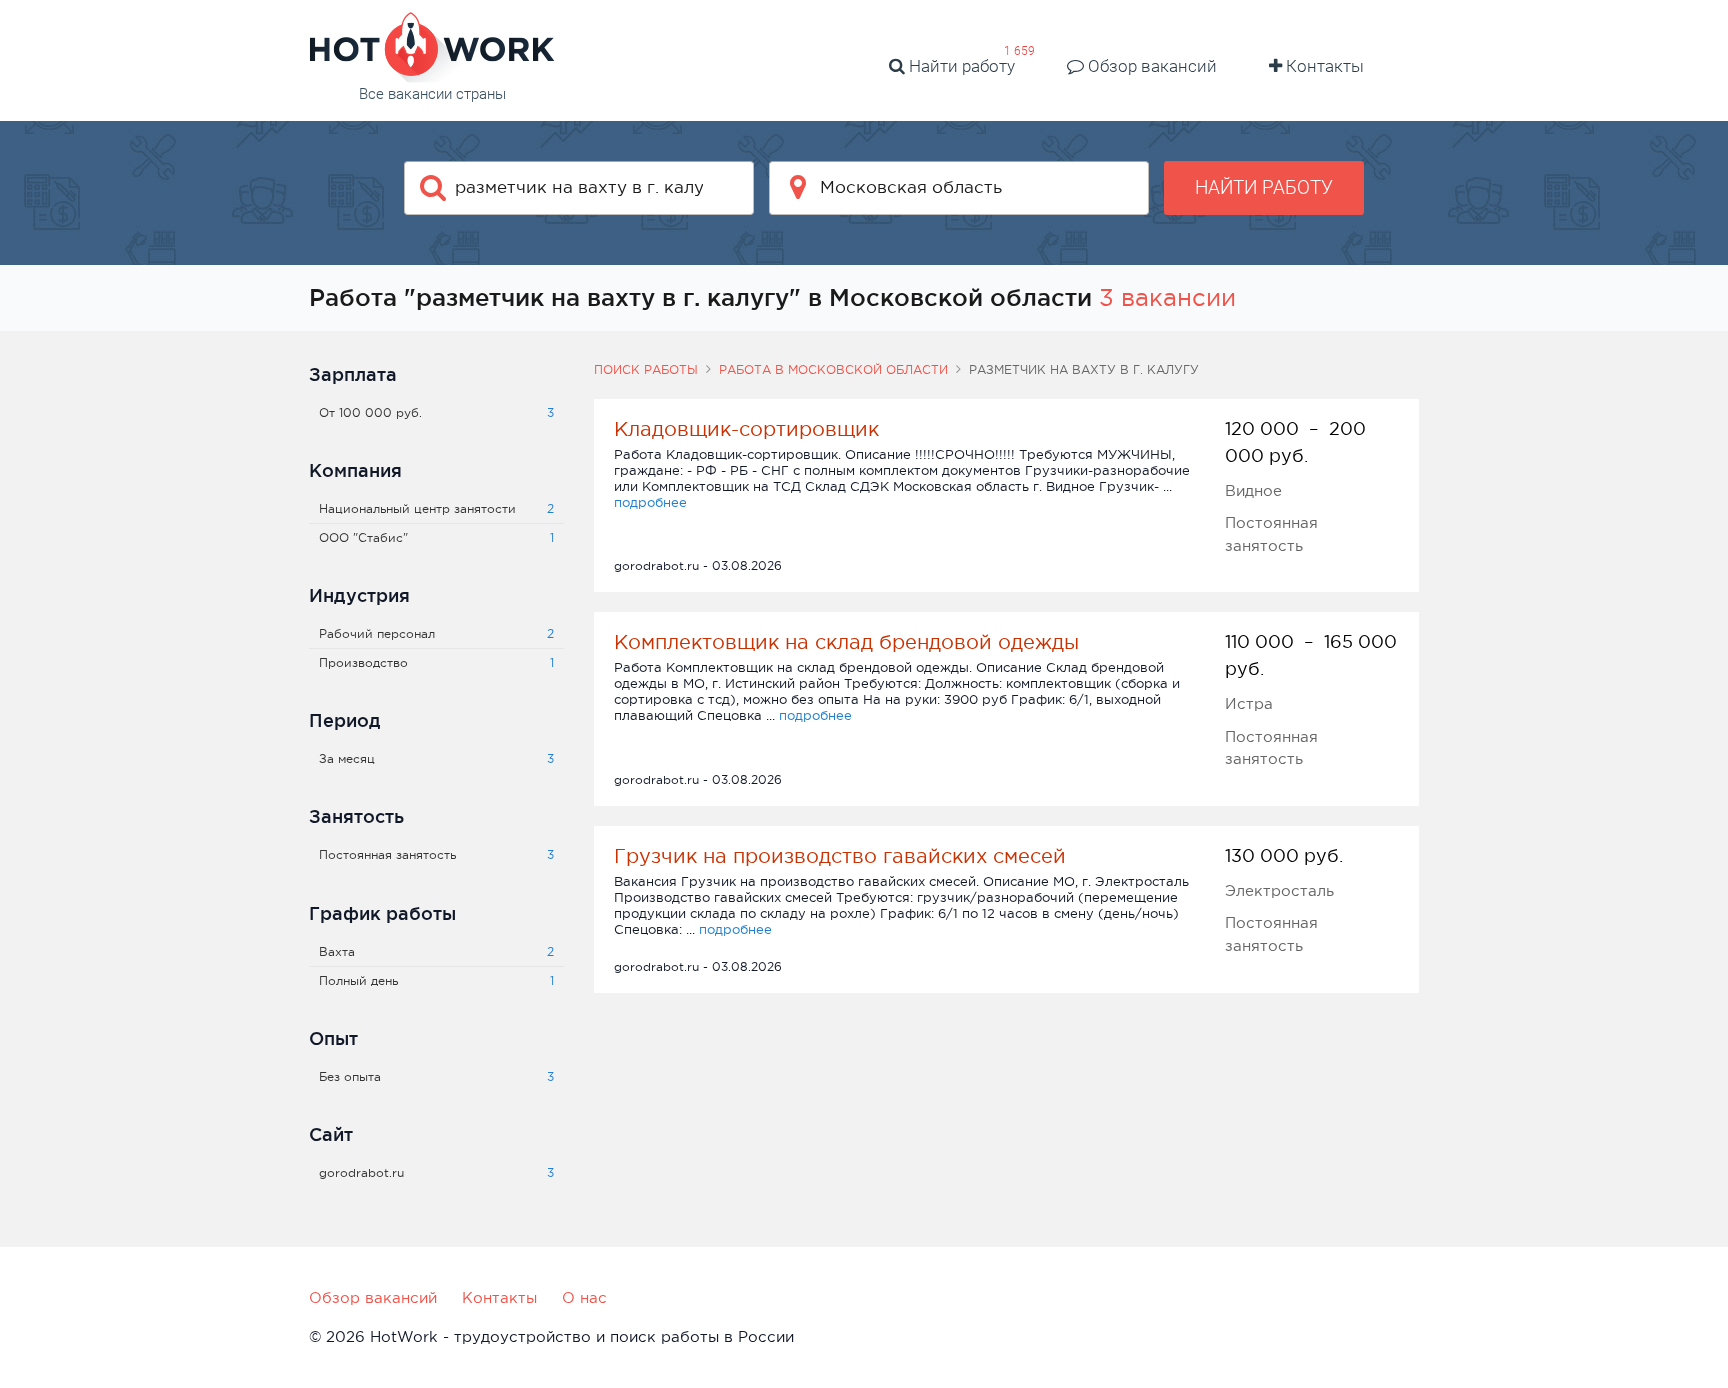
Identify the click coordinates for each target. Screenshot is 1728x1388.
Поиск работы (646, 370)
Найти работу (960, 66)
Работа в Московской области (833, 370)
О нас (584, 1297)
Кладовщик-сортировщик (746, 429)
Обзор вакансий (1150, 66)
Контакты (1323, 66)
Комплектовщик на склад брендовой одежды (846, 642)
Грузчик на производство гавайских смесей (840, 856)
